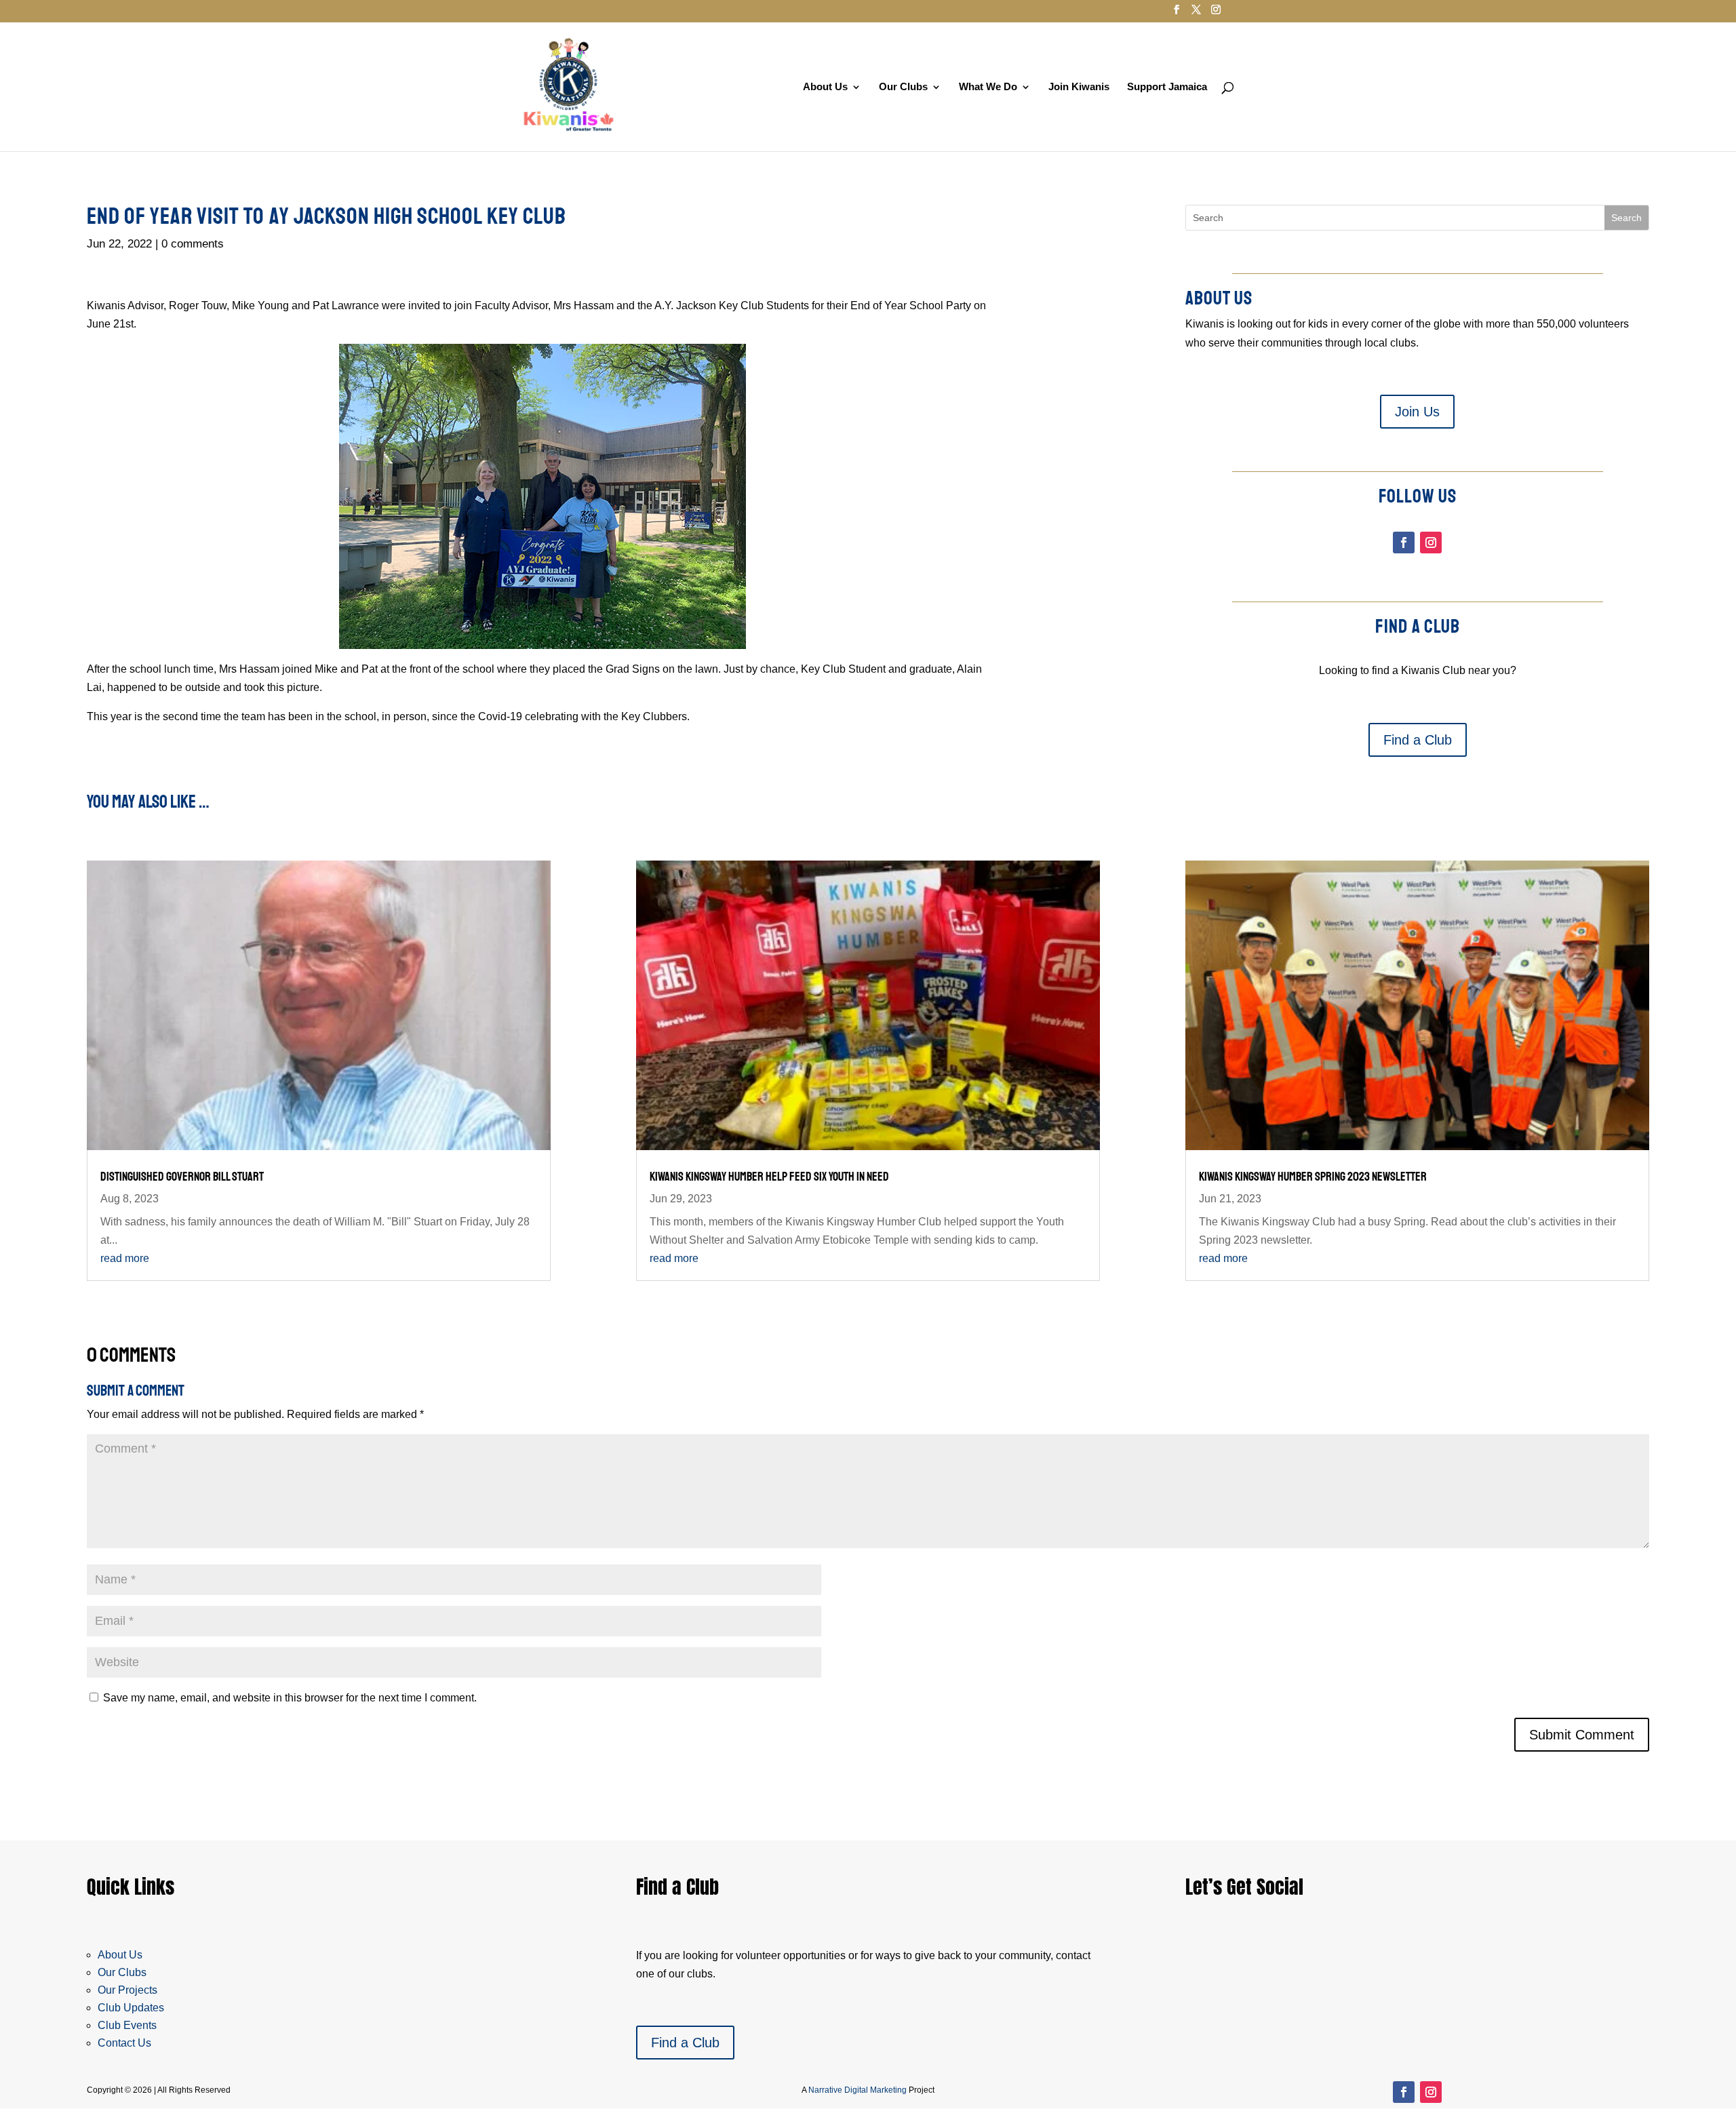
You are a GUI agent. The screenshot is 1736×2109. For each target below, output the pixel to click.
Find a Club (1418, 740)
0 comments (193, 244)
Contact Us (124, 2043)
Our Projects (127, 1990)
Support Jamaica (1167, 87)
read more (125, 1258)
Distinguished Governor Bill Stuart (182, 1177)
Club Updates (131, 2008)
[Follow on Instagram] (1431, 543)
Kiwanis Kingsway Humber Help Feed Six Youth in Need (769, 1177)
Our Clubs (903, 87)
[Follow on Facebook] (1404, 543)
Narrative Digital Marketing (857, 2090)
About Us (825, 87)
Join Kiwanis (1079, 87)
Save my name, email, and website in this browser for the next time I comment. (290, 1698)
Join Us (1417, 412)
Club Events (127, 2025)
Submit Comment (1582, 1735)
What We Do (988, 87)
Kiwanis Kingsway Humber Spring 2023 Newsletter (1313, 1177)
